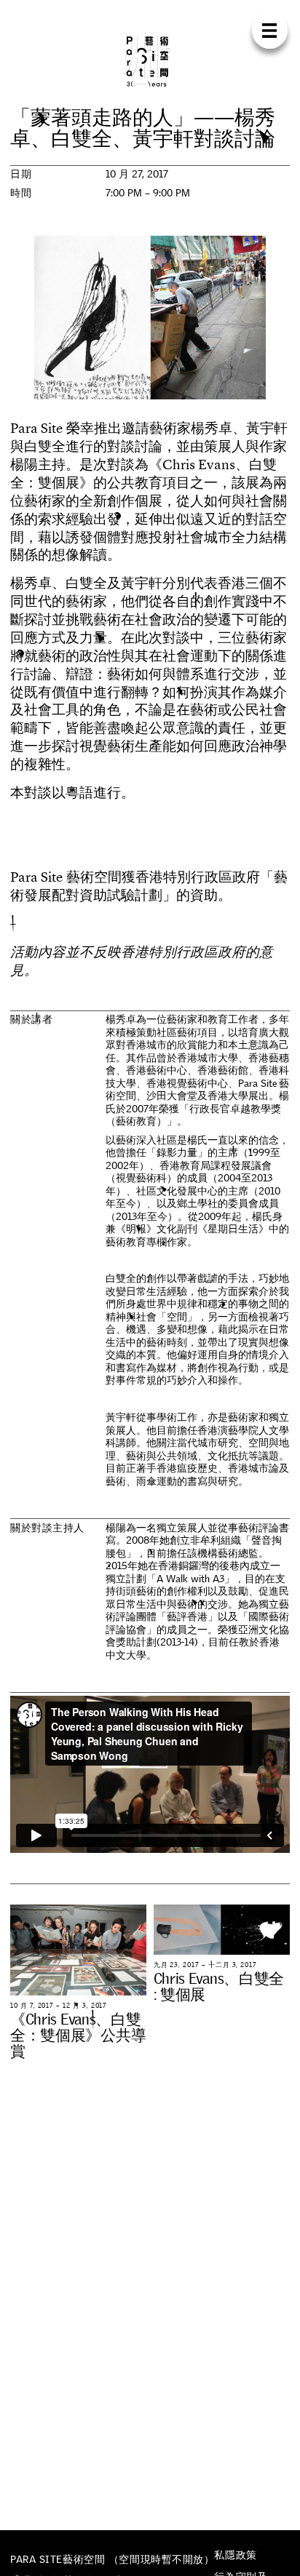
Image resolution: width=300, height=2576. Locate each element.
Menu (270, 31)
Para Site (150, 61)
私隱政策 (235, 2555)
